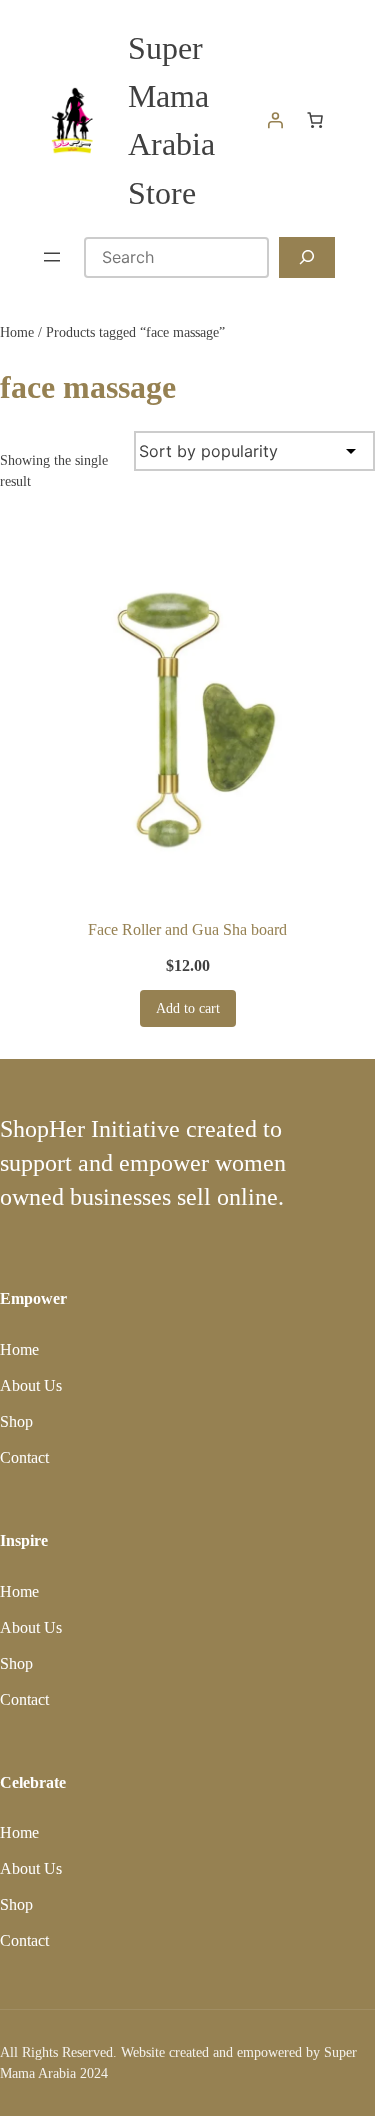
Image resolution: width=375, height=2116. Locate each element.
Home (17, 332)
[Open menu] (52, 257)
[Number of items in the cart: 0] (315, 120)
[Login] (275, 120)
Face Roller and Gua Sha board (187, 929)
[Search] (307, 257)
